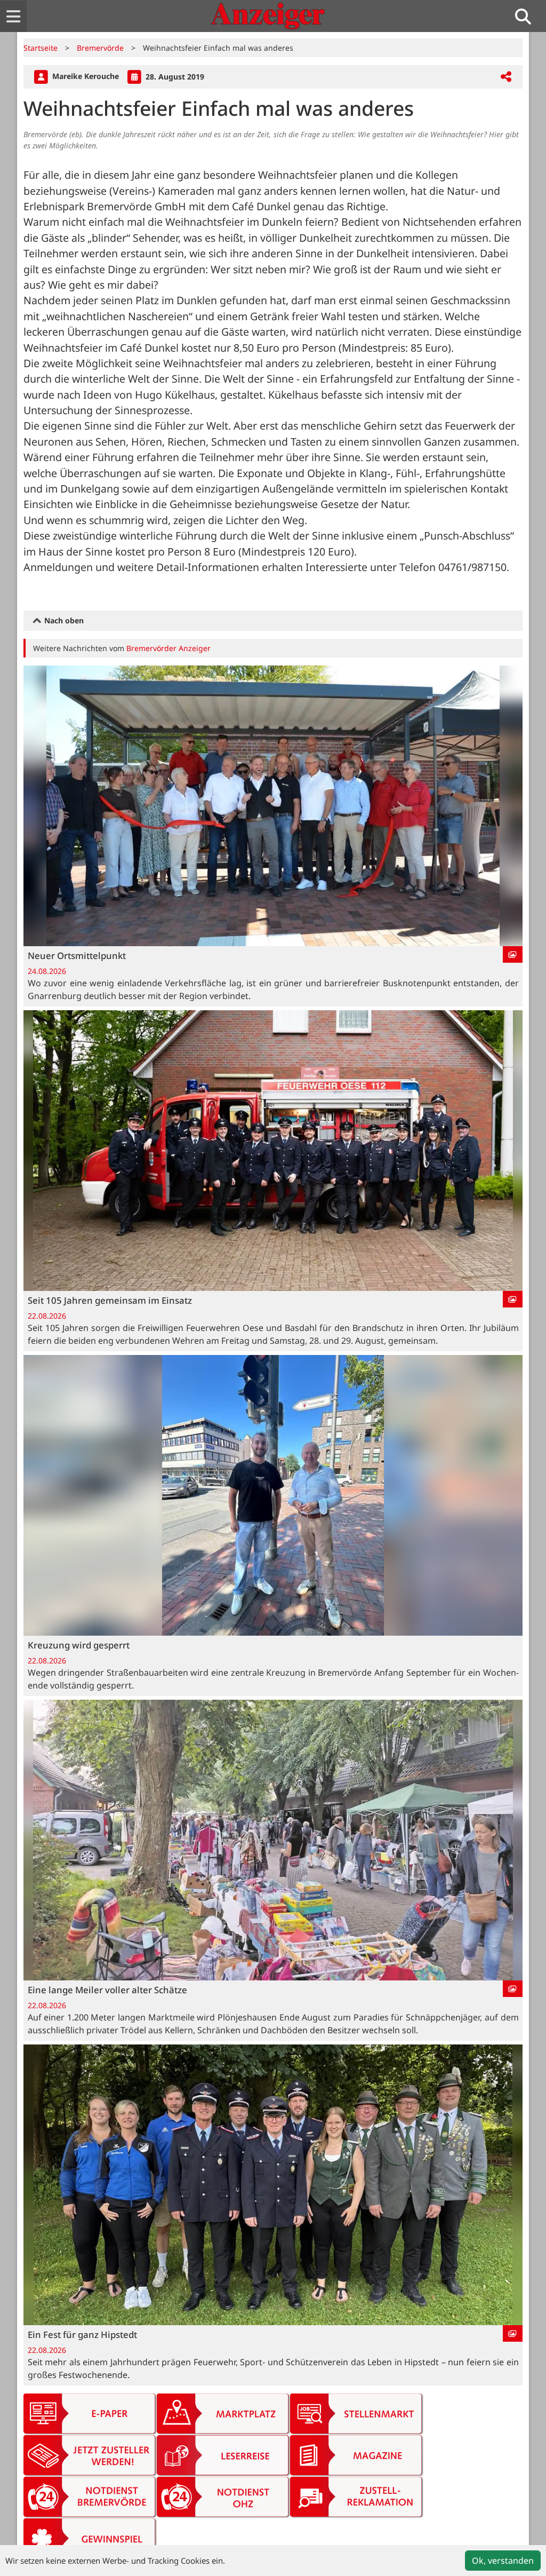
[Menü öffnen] (13, 16)
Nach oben (63, 620)
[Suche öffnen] (527, 16)
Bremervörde (100, 48)
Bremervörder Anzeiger (168, 648)
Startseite (41, 48)
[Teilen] (506, 77)
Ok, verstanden (503, 2561)
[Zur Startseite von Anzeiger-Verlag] (268, 16)
